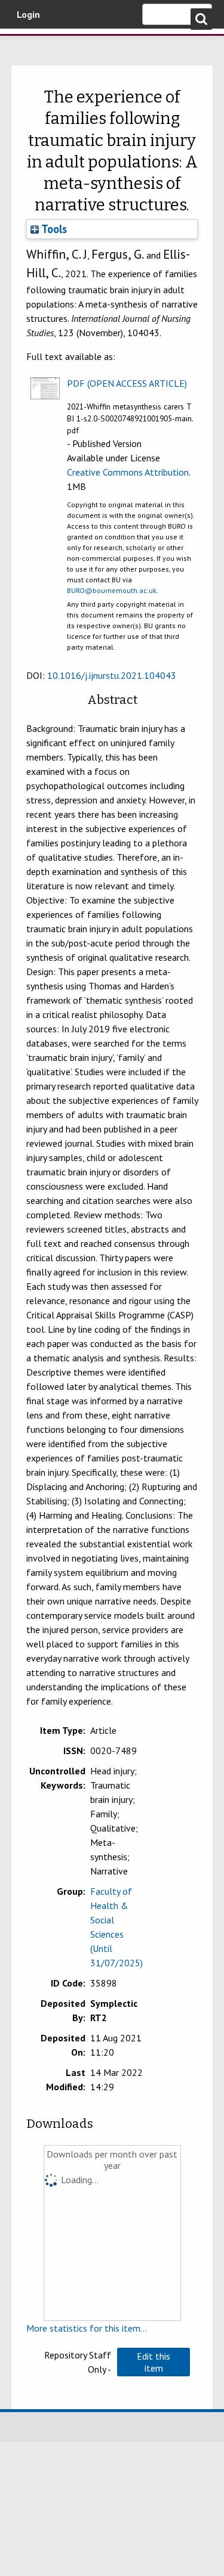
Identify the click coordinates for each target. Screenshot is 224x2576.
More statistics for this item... (87, 2328)
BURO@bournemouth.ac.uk (112, 590)
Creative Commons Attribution (128, 472)
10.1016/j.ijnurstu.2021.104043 (112, 675)
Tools (53, 229)
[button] (154, 2362)
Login (28, 14)
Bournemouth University (27, 45)
